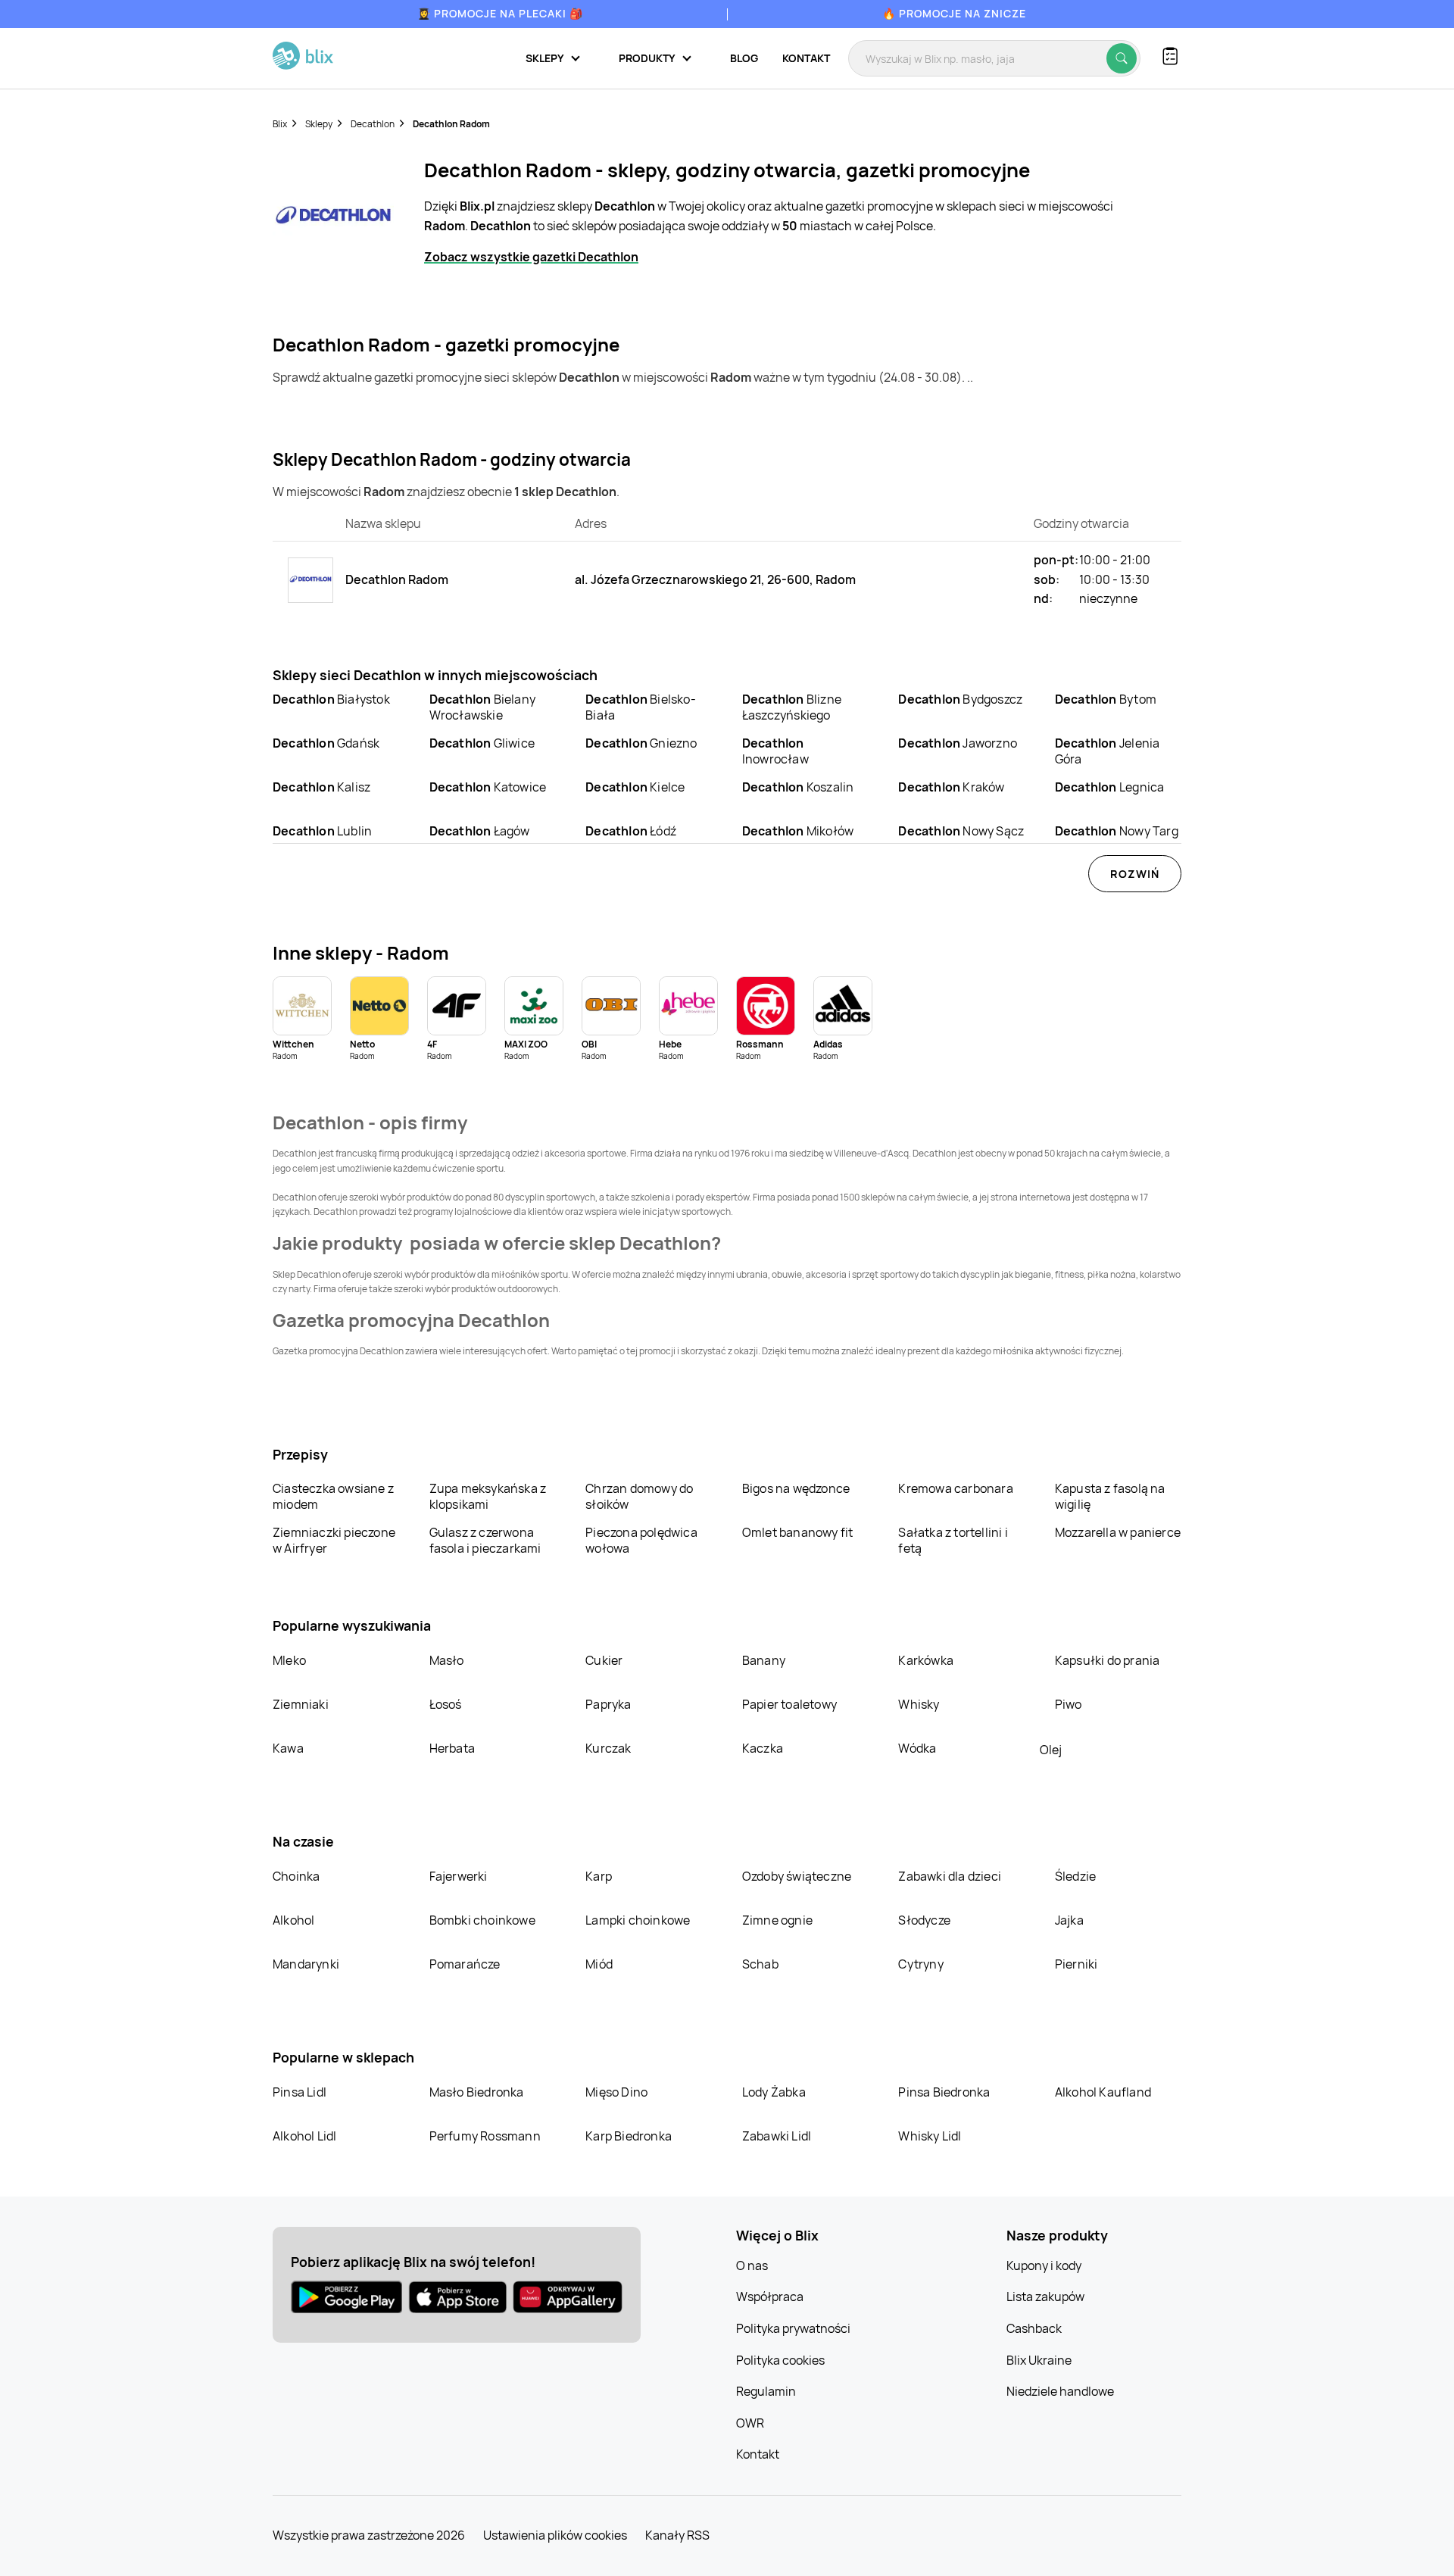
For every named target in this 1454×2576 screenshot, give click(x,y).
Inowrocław (775, 751)
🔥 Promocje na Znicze (954, 13)
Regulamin (766, 2391)
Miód (599, 1964)
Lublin (322, 831)
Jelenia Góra (1107, 751)
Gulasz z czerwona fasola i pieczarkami (485, 1540)
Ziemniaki (301, 1704)
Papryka (608, 1704)
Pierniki (1078, 1964)
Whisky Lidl (930, 2136)
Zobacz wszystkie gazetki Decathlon (531, 257)
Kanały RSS (677, 2535)
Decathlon (373, 124)
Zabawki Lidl (777, 2136)
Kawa (288, 1748)
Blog (744, 58)
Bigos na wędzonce (796, 1488)
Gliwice (482, 743)
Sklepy (319, 124)
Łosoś (446, 1704)
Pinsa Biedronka (944, 2092)
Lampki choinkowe (638, 1920)
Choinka (296, 1876)
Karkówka (926, 1660)
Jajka (1069, 1920)
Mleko (289, 1660)
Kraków (951, 787)
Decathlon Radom (451, 124)
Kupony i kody (1044, 2265)
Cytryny (920, 1964)
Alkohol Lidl (304, 2136)
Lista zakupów (1045, 2297)
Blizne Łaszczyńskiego (792, 707)
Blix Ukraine (1039, 2360)
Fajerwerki (459, 1876)
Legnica (1109, 787)
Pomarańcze (465, 1964)
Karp (599, 1876)
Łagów (480, 831)
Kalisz (321, 787)
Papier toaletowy (789, 1704)
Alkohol (293, 1920)
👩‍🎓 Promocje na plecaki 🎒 (500, 13)
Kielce (635, 787)
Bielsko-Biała (641, 707)
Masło (447, 1660)
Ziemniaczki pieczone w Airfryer (334, 1540)
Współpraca (770, 2297)
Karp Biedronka (629, 2136)
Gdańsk (326, 743)
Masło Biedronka (477, 2092)
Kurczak (608, 1748)
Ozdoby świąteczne (797, 1876)
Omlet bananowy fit (798, 1532)
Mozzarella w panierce (1118, 1532)
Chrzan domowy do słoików (639, 1496)
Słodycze (924, 1920)
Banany (764, 1660)
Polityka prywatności (793, 2328)
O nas (752, 2265)
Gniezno (641, 743)
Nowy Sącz (961, 831)
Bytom (1106, 699)
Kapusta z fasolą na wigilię (1110, 1496)
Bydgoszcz (960, 699)
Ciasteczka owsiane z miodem (333, 1496)
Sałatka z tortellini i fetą (953, 1540)
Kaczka (763, 1748)
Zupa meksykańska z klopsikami (488, 1496)
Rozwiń (1135, 874)
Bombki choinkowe (482, 1920)
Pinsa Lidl (300, 2092)
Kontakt (806, 58)
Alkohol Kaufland (1103, 2092)
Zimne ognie (777, 1920)
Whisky (919, 1704)
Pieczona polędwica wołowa (641, 1540)
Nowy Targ (1117, 831)
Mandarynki (306, 1964)
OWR (750, 2423)
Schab (760, 1964)
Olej (1051, 1750)
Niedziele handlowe (1060, 2391)
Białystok (331, 699)
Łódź (631, 831)
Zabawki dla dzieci (950, 1876)
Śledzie (1075, 1876)
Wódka (917, 1748)
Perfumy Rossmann (485, 2136)
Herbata (452, 1748)
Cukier (604, 1660)
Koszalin (798, 787)
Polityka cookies (780, 2360)
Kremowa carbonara (955, 1488)
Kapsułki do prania (1108, 1660)
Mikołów (798, 831)
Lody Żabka (774, 2092)
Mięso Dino (616, 2092)
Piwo (1069, 1704)
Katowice (488, 787)
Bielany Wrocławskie (482, 707)
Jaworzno (958, 743)
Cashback (1034, 2328)
